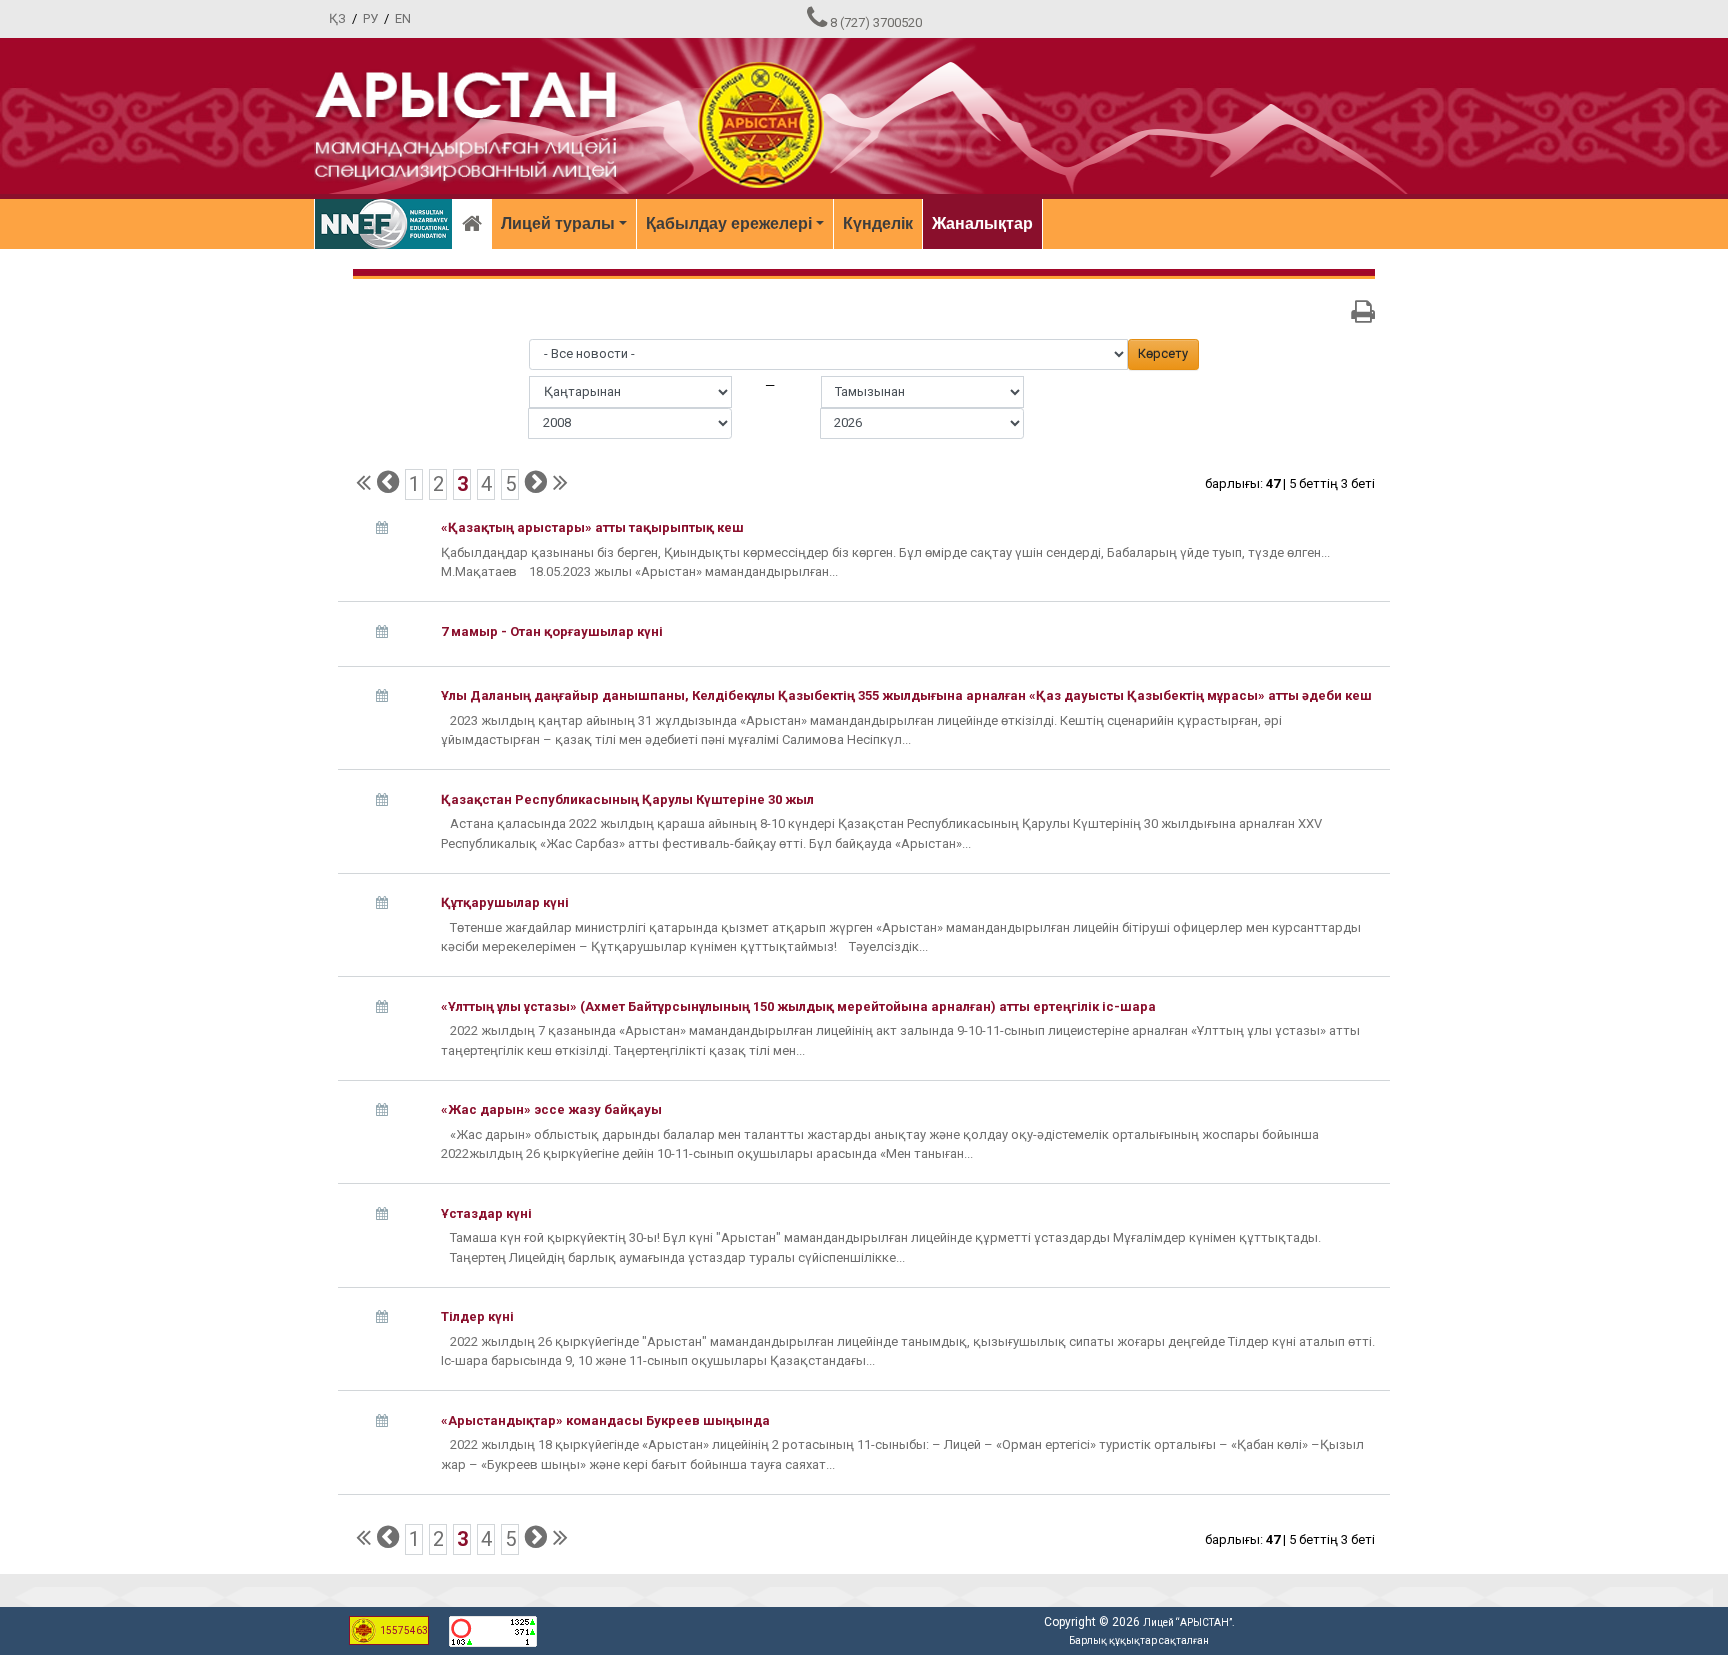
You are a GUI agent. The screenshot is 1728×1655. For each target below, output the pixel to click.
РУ (370, 18)
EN (403, 18)
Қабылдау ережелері (729, 223)
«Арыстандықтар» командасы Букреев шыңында (605, 1420)
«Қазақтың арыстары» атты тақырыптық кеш (592, 527)
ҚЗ (337, 18)
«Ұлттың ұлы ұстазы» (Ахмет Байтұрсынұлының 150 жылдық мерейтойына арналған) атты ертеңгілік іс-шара (798, 1006)
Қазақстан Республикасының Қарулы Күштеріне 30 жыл (627, 799)
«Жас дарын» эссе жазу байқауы (551, 1109)
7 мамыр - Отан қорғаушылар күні (552, 631)
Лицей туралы (558, 223)
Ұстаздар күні (486, 1213)
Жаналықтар (982, 223)
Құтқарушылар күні (505, 902)
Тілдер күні (477, 1316)
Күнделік (878, 223)
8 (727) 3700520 (876, 22)
